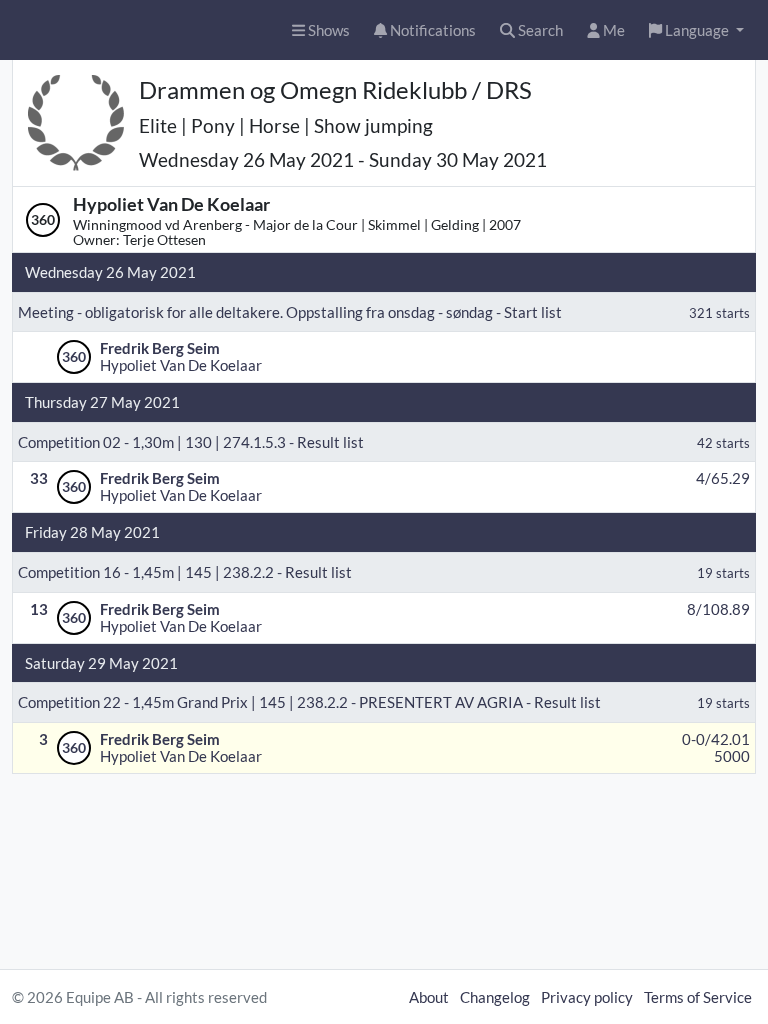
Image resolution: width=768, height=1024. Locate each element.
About (429, 997)
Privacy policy (587, 997)
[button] (696, 30)
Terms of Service (698, 997)
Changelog (495, 997)
